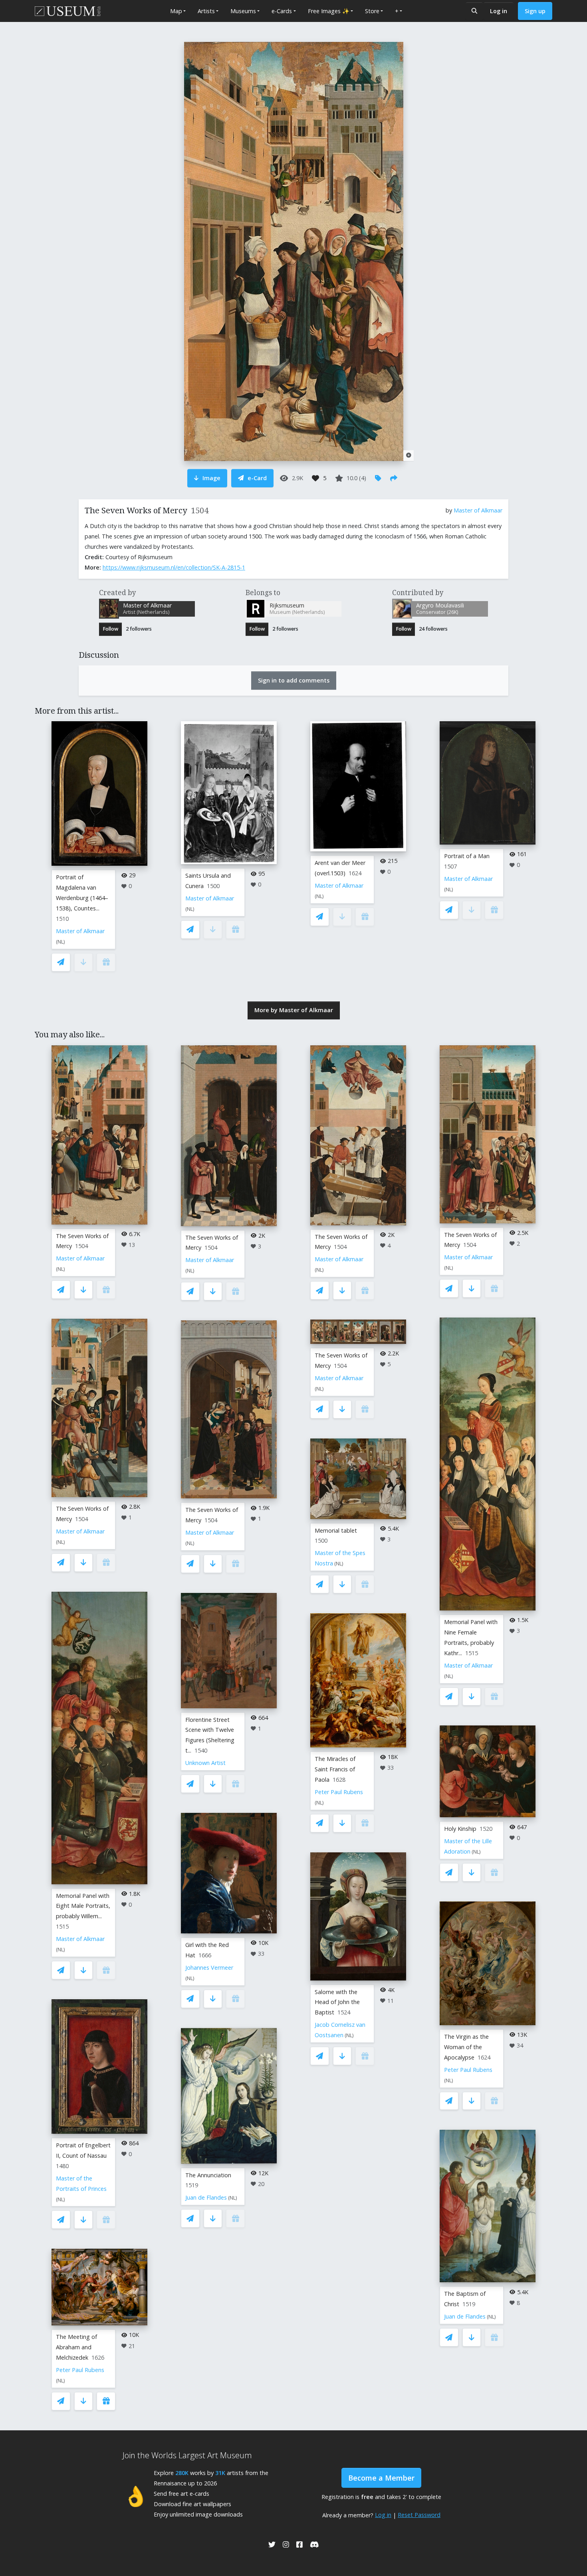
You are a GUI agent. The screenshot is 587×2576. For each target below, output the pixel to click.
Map (176, 11)
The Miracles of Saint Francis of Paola (335, 1769)
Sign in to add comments (294, 680)
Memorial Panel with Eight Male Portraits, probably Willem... (83, 1906)
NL (60, 942)
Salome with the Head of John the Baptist (337, 2002)
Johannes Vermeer (209, 1968)
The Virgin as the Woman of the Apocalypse (466, 2047)
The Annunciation (208, 2175)
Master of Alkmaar (478, 510)
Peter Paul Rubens (80, 2370)
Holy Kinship (460, 1829)
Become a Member (381, 2478)
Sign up (535, 11)
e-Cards (282, 11)
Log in (499, 11)
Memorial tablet (336, 1530)
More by (294, 1010)
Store (372, 11)
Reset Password (419, 2515)
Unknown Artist (205, 1763)
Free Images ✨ (329, 11)
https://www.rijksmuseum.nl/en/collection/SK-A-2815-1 (174, 567)
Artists (206, 11)
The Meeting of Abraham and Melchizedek (76, 2347)
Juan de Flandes (206, 2197)
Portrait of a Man (467, 856)
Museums (243, 11)
